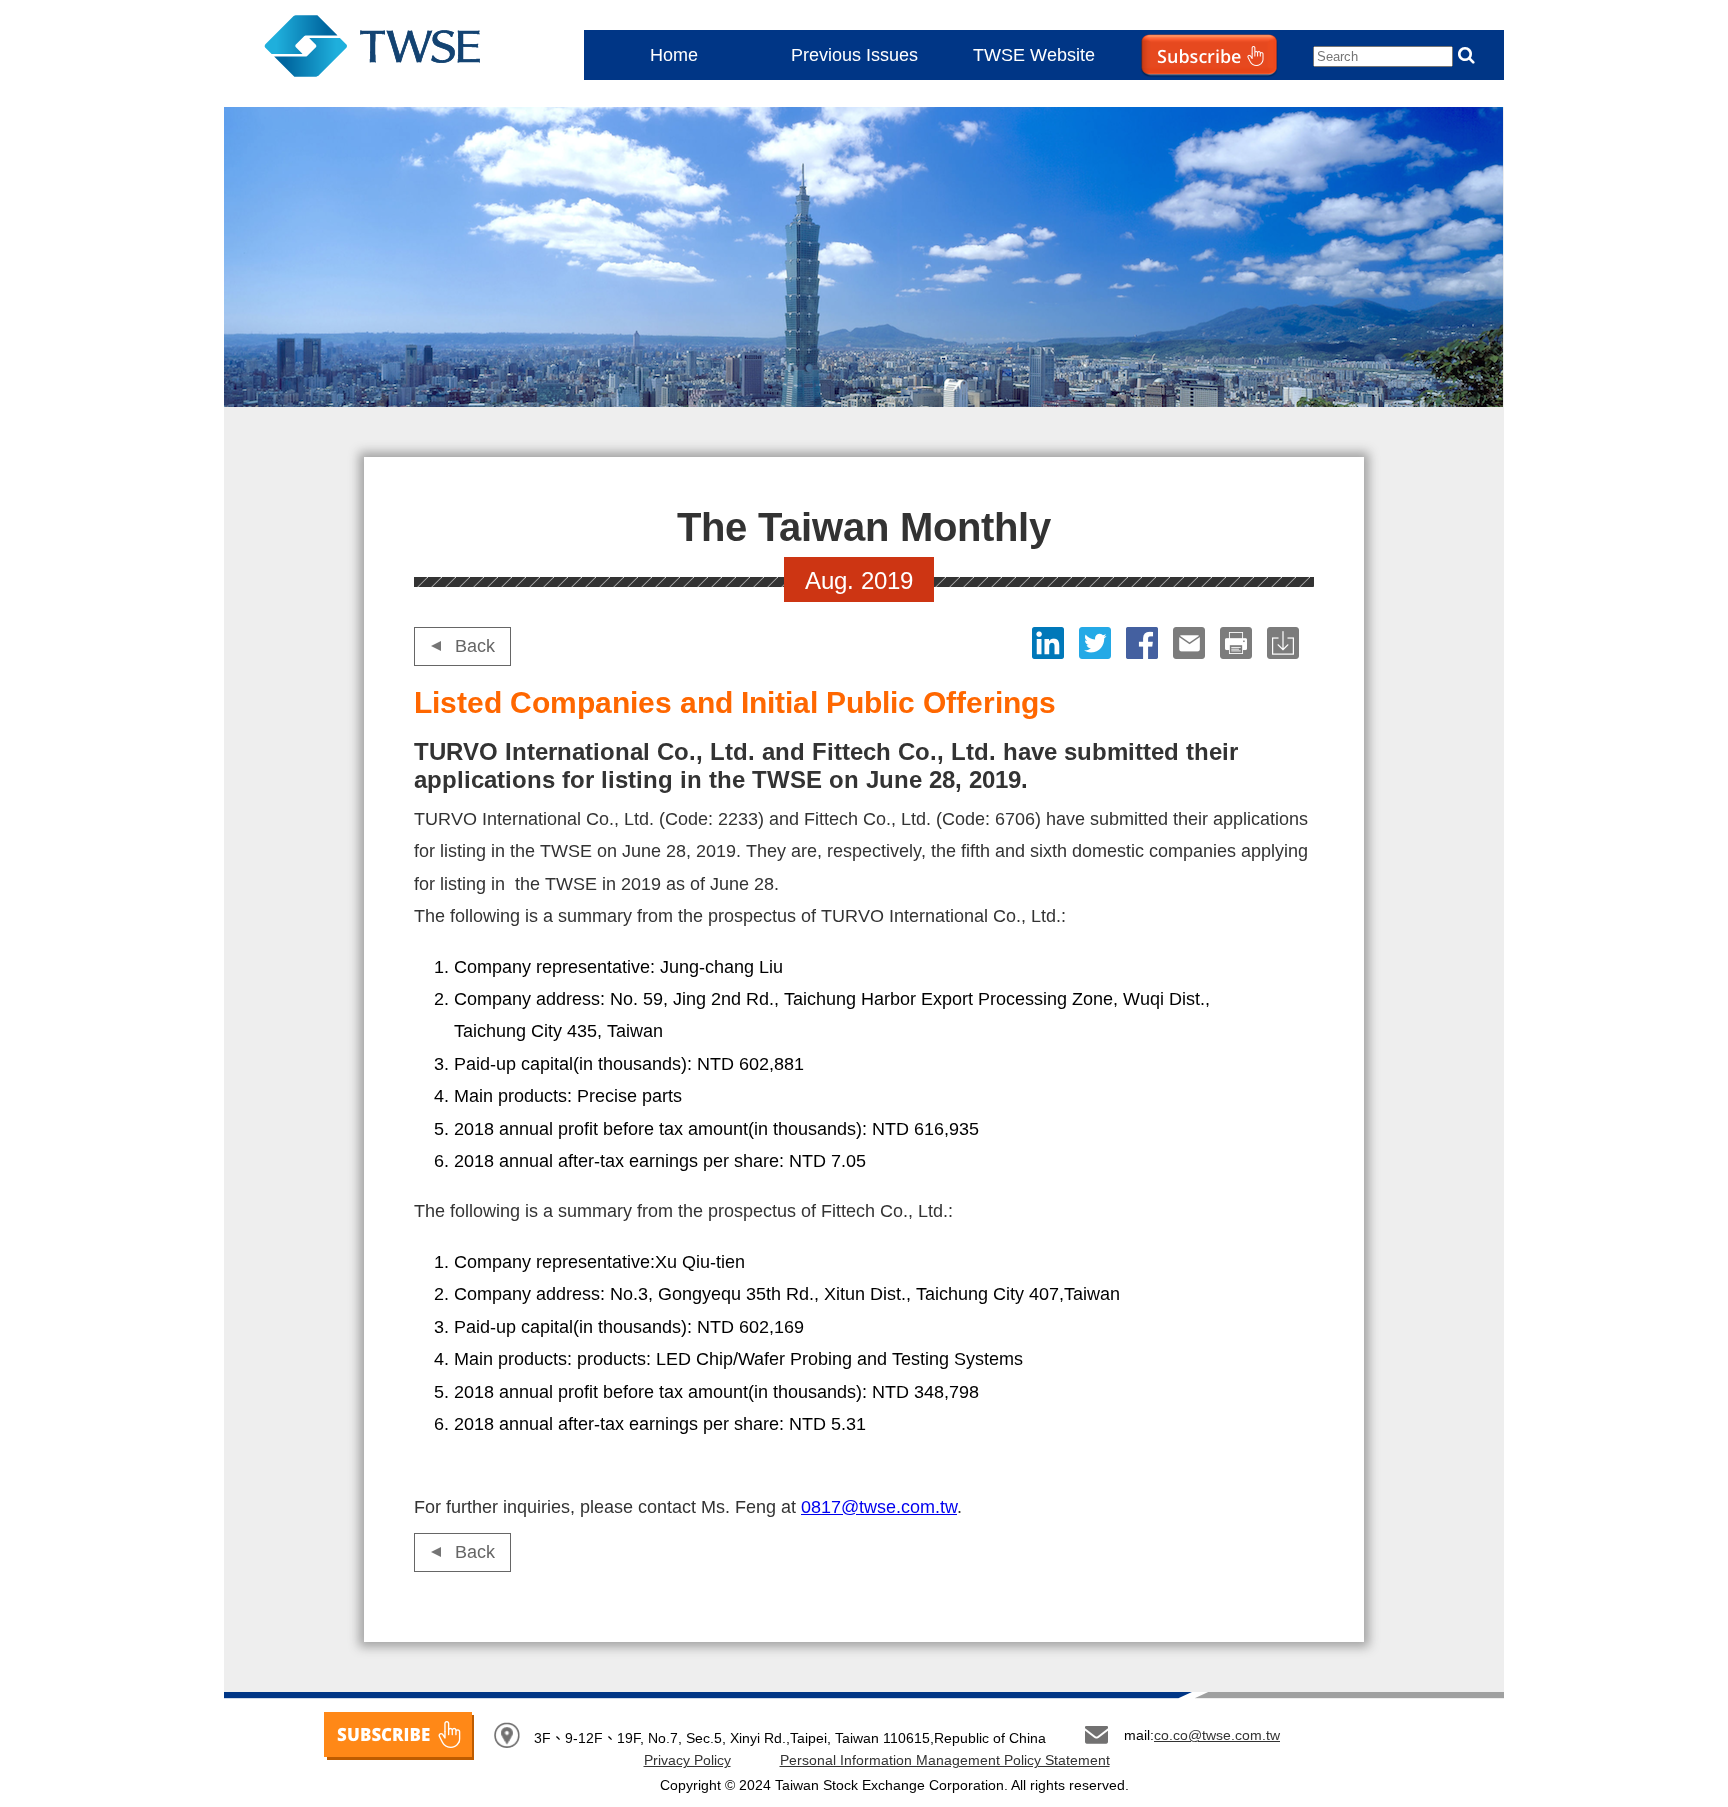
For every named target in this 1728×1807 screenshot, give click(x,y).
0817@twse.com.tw (879, 1507)
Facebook (1144, 643)
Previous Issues (854, 55)
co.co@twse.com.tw (1217, 1735)
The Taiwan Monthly (392, 50)
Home (674, 55)
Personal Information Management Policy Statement (945, 1760)
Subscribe (1168, 95)
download (1285, 643)
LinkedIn (1050, 643)
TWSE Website (1034, 55)
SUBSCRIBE (399, 1736)
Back (475, 646)
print (1238, 643)
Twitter (1097, 643)
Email (1191, 643)
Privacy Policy (687, 1760)
